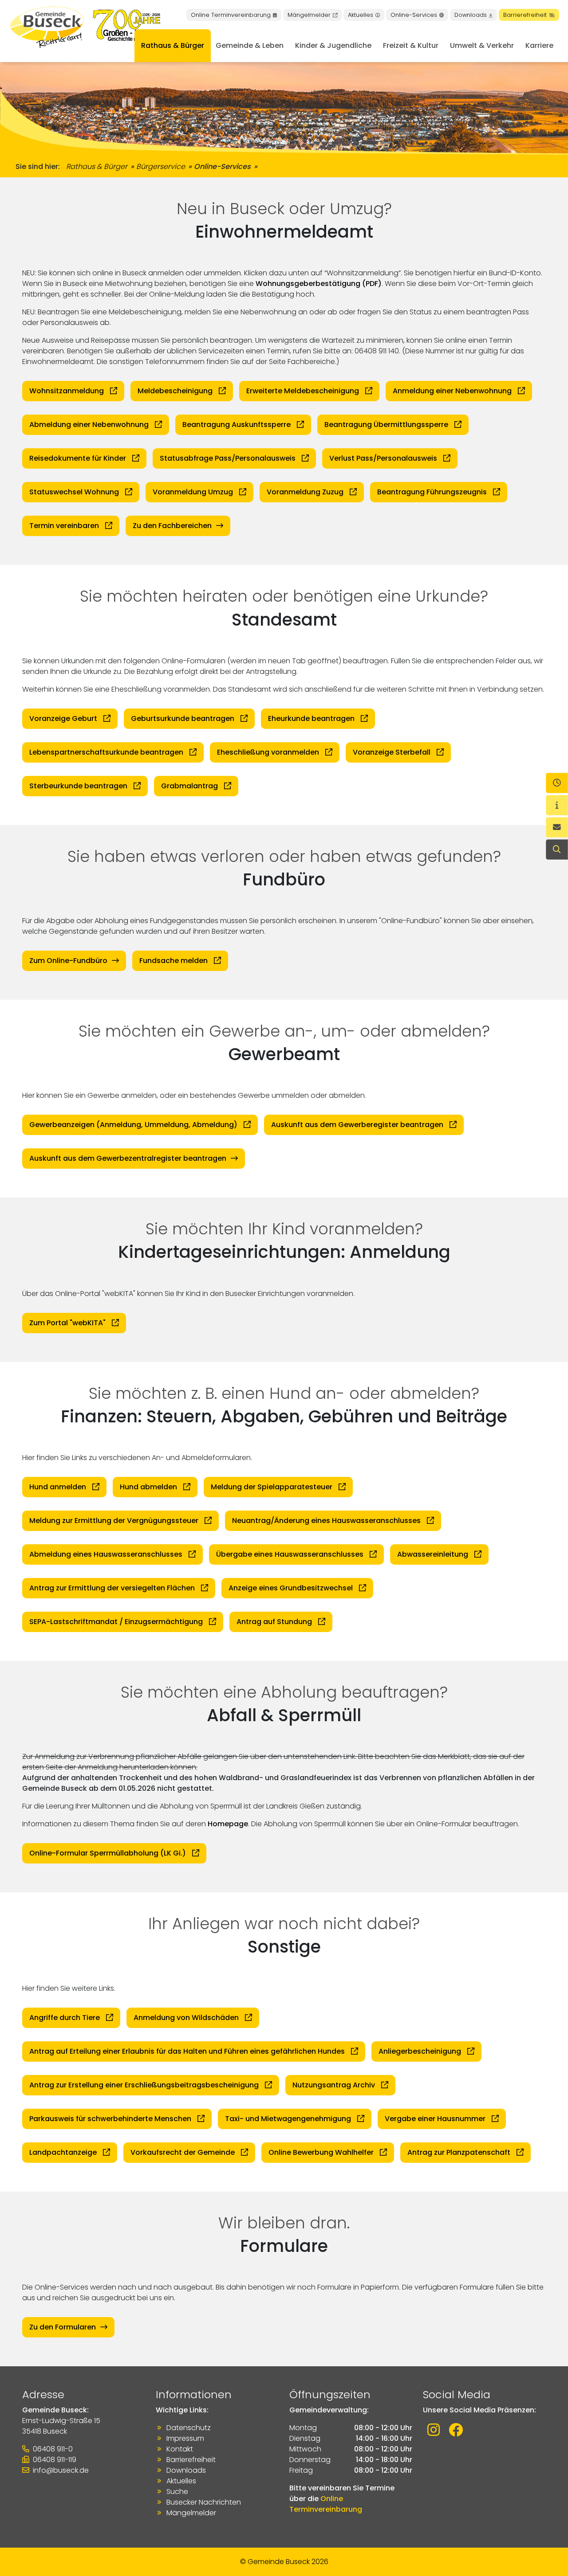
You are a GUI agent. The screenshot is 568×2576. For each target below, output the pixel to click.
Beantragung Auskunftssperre (237, 425)
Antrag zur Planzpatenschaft (460, 2152)
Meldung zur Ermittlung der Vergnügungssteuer (115, 1521)
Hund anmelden (59, 1487)
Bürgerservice (161, 166)
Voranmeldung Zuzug (306, 492)
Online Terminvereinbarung (231, 15)
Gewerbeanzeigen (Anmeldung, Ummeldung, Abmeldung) (134, 1125)
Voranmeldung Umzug (194, 492)
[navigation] (557, 783)
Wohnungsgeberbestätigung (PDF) (319, 284)
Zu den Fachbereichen (172, 526)
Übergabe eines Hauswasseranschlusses (291, 1554)
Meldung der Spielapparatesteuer (272, 1487)
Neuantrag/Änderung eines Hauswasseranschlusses (327, 1521)
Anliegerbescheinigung (421, 2051)
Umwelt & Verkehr (482, 45)
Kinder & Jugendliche (333, 45)
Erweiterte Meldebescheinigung (304, 391)
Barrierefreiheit (525, 15)
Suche (177, 2492)
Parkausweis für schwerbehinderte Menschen (111, 2119)
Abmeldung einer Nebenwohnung (90, 425)
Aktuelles (361, 15)
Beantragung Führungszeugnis (433, 492)
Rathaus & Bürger (173, 45)
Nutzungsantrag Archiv (335, 2085)
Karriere (539, 45)
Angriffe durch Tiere (65, 2018)
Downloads (471, 15)
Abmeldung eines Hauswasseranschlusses (107, 1554)
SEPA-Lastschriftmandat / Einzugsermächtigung (117, 1622)
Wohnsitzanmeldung (67, 391)
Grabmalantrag (190, 786)
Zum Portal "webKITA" (68, 1323)
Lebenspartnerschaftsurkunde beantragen (107, 752)
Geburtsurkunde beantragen (183, 718)
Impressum (185, 2438)
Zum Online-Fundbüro (68, 961)
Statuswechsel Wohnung (75, 492)
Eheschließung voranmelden (269, 752)
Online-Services (414, 15)
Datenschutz (189, 2428)
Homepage (228, 1824)
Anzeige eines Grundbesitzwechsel (292, 1588)
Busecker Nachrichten (204, 2502)
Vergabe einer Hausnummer (436, 2119)
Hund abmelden (149, 1487)
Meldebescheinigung (176, 391)
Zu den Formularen (63, 2327)
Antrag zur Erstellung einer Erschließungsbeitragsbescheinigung (145, 2085)
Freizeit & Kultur (411, 45)
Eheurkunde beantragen (312, 718)
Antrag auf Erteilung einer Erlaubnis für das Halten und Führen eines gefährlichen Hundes (188, 2051)
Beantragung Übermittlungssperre (387, 425)
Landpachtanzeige (64, 2152)
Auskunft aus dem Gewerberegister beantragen (358, 1125)
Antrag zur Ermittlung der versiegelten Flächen (113, 1588)
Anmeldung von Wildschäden (187, 2018)
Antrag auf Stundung (275, 1622)
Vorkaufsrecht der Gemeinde (183, 2152)
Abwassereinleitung (434, 1554)
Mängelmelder (309, 15)
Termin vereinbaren (65, 526)
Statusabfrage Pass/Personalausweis (229, 458)
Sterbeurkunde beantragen (79, 786)
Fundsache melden (174, 961)
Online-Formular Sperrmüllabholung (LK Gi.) (108, 1853)
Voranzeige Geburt (64, 718)
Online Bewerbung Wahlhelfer (322, 2152)
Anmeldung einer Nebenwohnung (453, 391)
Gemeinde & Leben (250, 45)
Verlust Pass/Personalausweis (384, 458)
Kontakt (180, 2449)
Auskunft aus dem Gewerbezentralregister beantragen (128, 1158)
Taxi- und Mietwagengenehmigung (289, 2119)
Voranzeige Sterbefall (392, 752)
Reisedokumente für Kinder (79, 458)
